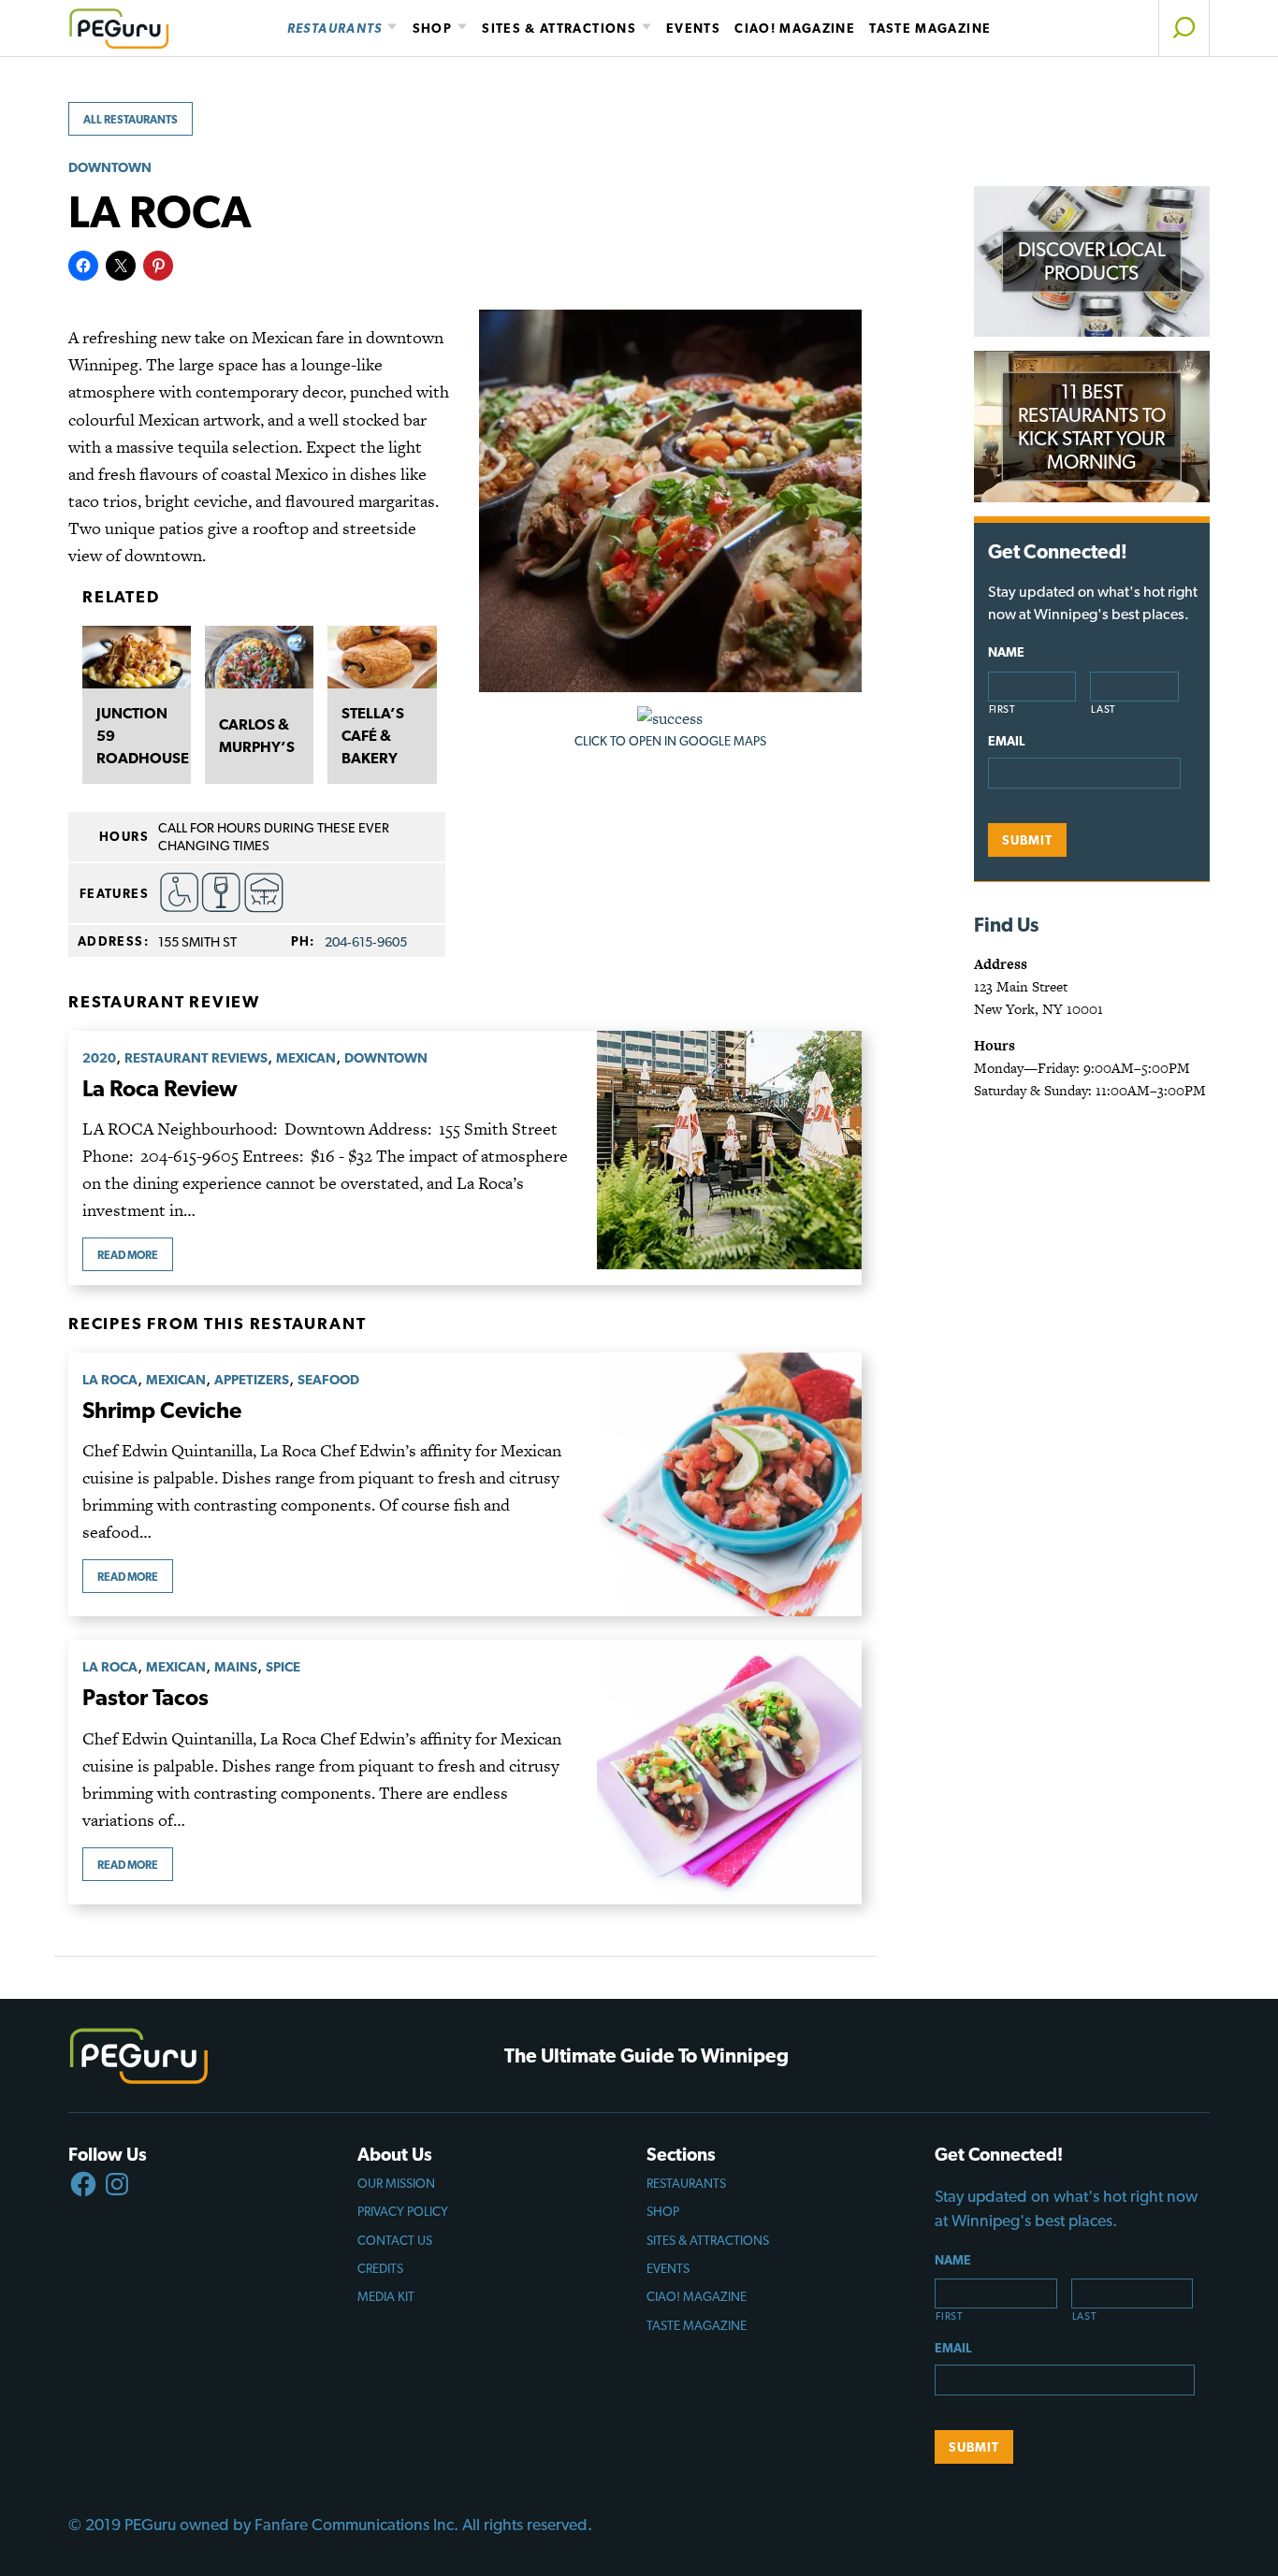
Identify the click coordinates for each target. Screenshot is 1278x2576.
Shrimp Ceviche (162, 1410)
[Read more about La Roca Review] (729, 1158)
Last (1104, 709)
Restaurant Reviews (196, 1057)
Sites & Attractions (559, 28)
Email (1006, 741)
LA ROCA (110, 1379)
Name (1006, 652)
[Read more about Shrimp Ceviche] (729, 1484)
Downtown (110, 167)
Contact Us (395, 2240)
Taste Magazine (930, 28)
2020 (99, 1057)
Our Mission (396, 2183)
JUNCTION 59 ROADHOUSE (137, 736)
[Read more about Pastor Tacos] (729, 1772)
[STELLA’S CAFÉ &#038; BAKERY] (382, 657)
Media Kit (386, 2296)
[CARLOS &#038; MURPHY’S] (259, 657)
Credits (380, 2268)
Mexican (306, 1057)
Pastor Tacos (145, 1697)
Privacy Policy (403, 2211)
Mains (236, 1666)
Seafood (328, 1379)
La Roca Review (160, 1088)
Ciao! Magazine (795, 28)
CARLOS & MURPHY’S (257, 736)
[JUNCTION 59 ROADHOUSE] (137, 657)
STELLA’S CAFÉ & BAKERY (373, 736)
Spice (283, 1666)
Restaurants (335, 28)
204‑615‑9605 (366, 941)
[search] (1184, 28)
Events (693, 28)
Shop (432, 28)
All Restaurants (131, 120)
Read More (128, 1255)
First (1002, 709)
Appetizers (252, 1379)
